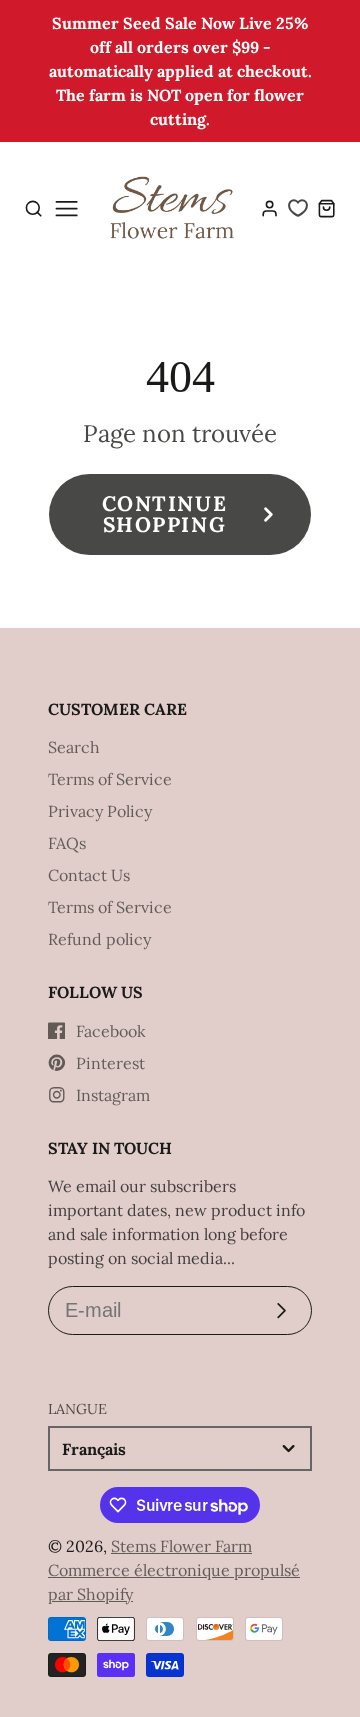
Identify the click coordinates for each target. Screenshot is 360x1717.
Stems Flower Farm (181, 1546)
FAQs (67, 843)
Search (74, 747)
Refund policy (99, 939)
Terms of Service (110, 779)
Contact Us (89, 875)
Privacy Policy (100, 811)
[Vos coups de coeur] (298, 208)
